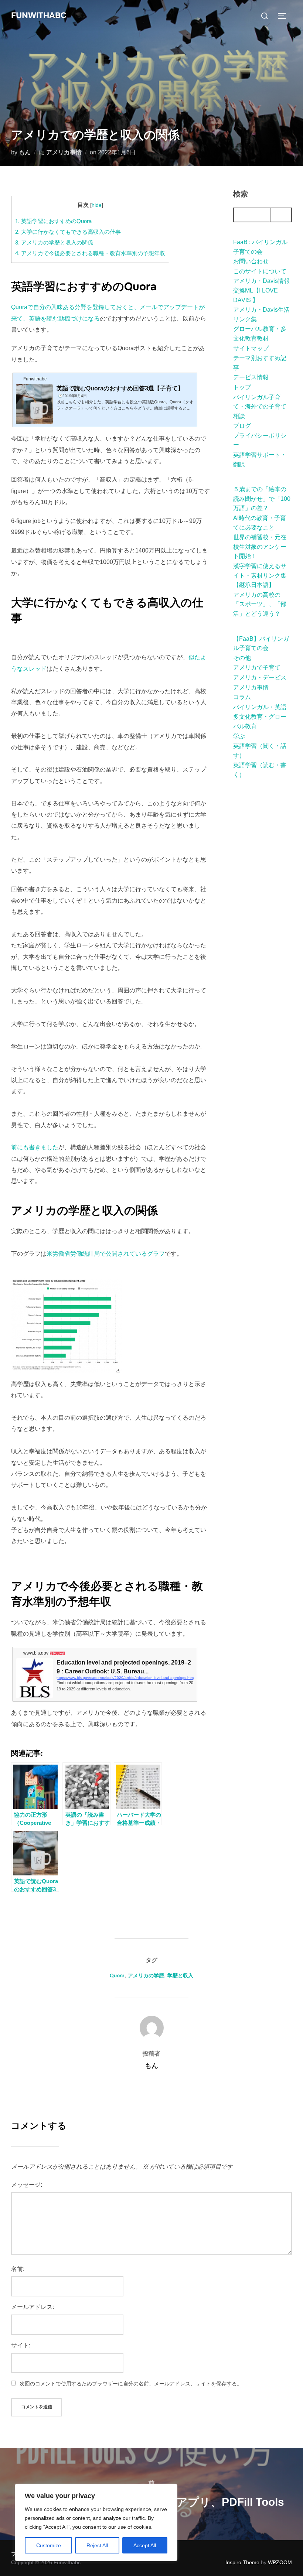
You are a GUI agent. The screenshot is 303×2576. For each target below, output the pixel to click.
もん (25, 152)
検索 (241, 194)
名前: (18, 2269)
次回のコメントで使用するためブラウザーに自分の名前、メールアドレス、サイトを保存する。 (131, 2384)
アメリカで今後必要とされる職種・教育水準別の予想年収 (90, 253)
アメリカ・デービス (260, 678)
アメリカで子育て (257, 668)
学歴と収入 (180, 1975)
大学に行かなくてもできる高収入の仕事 (68, 232)
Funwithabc (39, 16)
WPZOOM (280, 2562)
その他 (242, 658)
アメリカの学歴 (146, 1975)
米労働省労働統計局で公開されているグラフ (106, 1254)
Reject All (97, 2545)
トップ (242, 387)
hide (97, 205)
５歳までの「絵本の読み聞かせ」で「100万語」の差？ (262, 499)
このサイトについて (260, 271)
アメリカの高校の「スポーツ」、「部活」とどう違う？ (260, 604)
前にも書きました (35, 1147)
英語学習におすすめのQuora (53, 221)
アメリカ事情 (64, 152)
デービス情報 (251, 377)
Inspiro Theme (242, 2562)
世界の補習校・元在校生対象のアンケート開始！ (260, 547)
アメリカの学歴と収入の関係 (54, 242)
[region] (96, 2522)
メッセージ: (27, 2185)
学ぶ (239, 736)
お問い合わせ (251, 261)
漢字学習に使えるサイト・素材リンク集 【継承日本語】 (263, 575)
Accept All (145, 2545)
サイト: (21, 2345)
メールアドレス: (33, 2307)
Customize (49, 2545)
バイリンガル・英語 (260, 707)
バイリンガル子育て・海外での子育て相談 (260, 407)
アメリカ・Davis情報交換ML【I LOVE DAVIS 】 (261, 290)
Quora (117, 1975)
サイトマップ (251, 348)
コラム (242, 697)
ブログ (242, 426)
